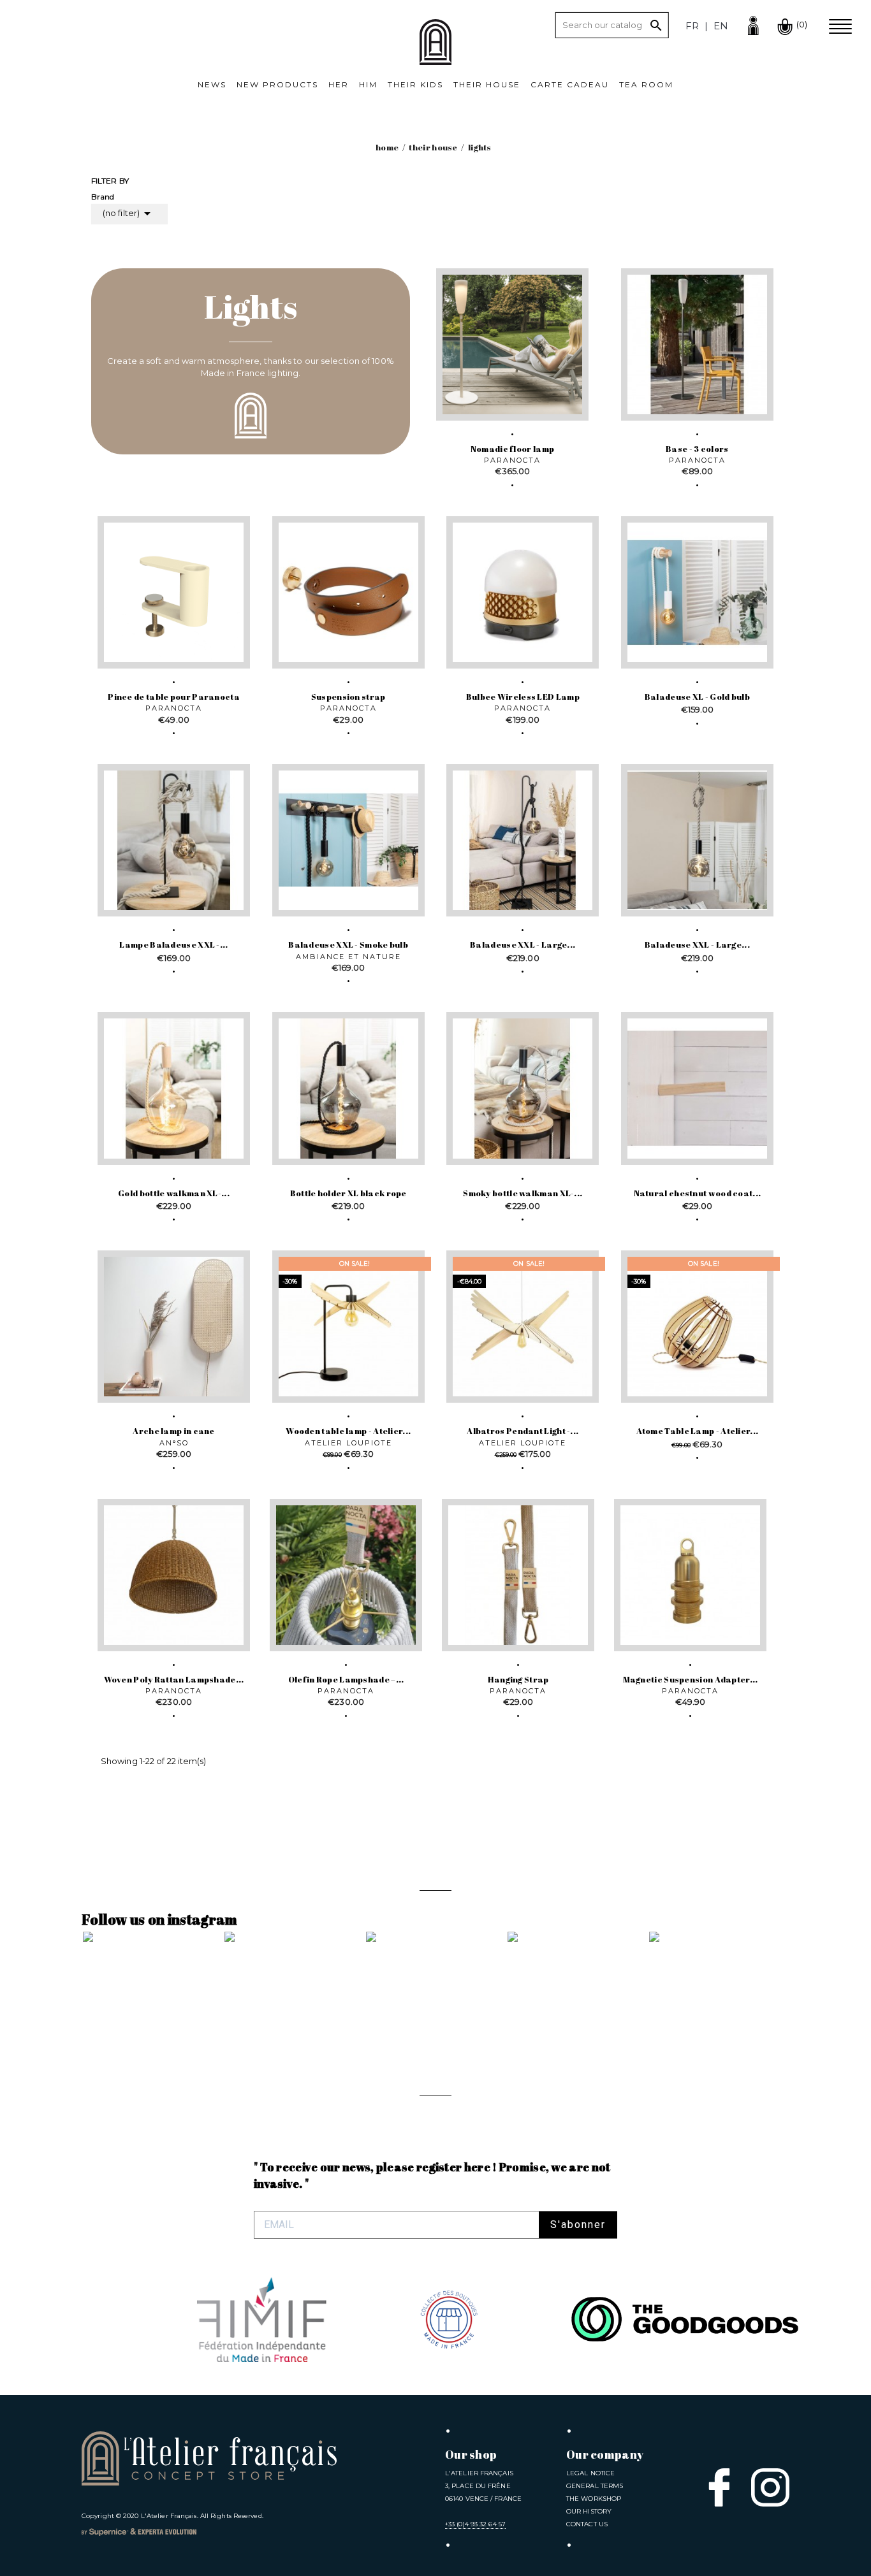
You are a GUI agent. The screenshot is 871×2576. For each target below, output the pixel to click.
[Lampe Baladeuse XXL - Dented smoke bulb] (174, 840)
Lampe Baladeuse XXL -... (173, 944)
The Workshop (594, 2499)
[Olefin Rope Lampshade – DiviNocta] (346, 1575)
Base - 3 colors (697, 449)
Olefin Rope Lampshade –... (346, 1679)
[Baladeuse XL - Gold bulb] (697, 592)
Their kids (415, 84)
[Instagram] (770, 2487)
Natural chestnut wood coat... (698, 1193)
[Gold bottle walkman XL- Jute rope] (174, 1088)
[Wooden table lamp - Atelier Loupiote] (348, 1327)
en (721, 26)
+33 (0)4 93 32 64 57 (475, 2524)
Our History (589, 2511)
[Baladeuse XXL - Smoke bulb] (348, 840)
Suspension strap (348, 697)
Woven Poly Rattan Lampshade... (174, 1679)
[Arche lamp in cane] (174, 1327)
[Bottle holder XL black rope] (348, 1088)
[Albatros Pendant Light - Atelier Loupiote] (523, 1327)
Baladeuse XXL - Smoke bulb (348, 944)
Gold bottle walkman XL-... (174, 1193)
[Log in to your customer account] (753, 24)
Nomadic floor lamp (512, 449)
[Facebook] (719, 2487)
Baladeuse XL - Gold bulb (697, 697)
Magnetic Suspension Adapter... (691, 1679)
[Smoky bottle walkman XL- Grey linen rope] (523, 1088)
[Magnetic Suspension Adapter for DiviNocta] (690, 1575)
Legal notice (590, 2473)
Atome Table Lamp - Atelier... (698, 1431)
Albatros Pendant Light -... (523, 1431)
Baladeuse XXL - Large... (523, 944)
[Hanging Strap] (518, 1575)
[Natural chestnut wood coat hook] (697, 1088)
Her (339, 84)
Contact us (587, 2524)
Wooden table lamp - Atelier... (348, 1431)
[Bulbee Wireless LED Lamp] (523, 592)
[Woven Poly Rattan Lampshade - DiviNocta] (174, 1575)
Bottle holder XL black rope (348, 1193)
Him (368, 84)
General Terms (595, 2486)
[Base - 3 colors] (697, 344)
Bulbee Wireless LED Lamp (523, 697)
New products (277, 84)
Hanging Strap (518, 1679)
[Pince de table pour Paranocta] (174, 592)
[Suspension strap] (348, 592)
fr (692, 26)
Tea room (646, 84)
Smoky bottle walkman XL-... (523, 1193)
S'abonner (578, 2225)
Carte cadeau (570, 84)
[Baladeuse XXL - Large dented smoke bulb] (523, 840)
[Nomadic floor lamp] (512, 344)
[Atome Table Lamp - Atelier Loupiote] (697, 1327)
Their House (487, 84)
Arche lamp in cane (173, 1431)
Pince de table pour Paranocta (174, 697)
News (212, 84)
